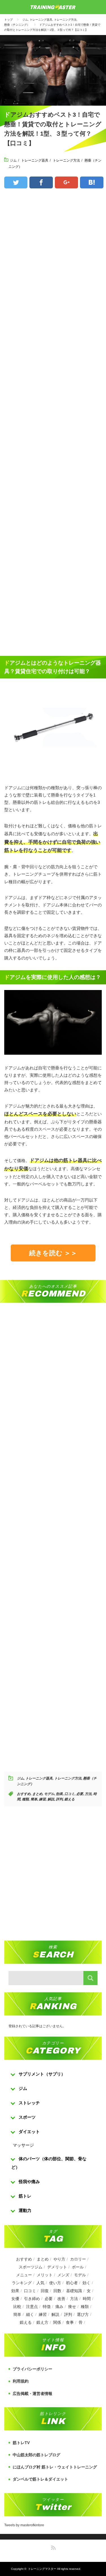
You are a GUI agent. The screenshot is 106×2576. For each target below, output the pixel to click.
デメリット (57, 2267)
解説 (51, 1799)
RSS (53, 2547)
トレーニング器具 (41, 20)
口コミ (70, 1794)
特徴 (47, 2307)
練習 (42, 1799)
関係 (57, 2322)
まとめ (37, 1794)
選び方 (83, 2314)
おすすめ (24, 1794)
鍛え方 (42, 2322)
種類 (25, 1799)
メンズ (63, 2275)
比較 (17, 2307)
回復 (45, 2291)
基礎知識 (74, 2291)
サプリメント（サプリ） (42, 2074)
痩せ (72, 2307)
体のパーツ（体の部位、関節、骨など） (49, 2163)
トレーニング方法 (65, 20)
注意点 (32, 2307)
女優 (15, 2299)
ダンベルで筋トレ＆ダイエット (40, 2479)
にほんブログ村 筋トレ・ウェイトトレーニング (55, 2467)
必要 (80, 1794)
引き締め (32, 2299)
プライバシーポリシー (33, 2369)
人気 (40, 2283)
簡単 (34, 1799)
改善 (61, 2299)
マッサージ (23, 2145)
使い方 (55, 2283)
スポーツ (27, 2117)
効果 (59, 1794)
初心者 (72, 2283)
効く (86, 2283)
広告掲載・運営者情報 (33, 2394)
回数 (57, 2291)
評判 (59, 1799)
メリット (45, 2275)
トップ (8, 20)
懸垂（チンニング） (17, 25)
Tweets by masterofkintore (24, 2525)
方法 (88, 1794)
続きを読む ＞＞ (53, 1253)
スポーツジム (31, 2267)
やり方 (59, 2259)
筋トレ (25, 2196)
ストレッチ (29, 2103)
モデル (49, 1794)
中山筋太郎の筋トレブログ (36, 2455)
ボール (78, 2267)
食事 (70, 2322)
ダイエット (29, 2132)
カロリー (78, 2259)
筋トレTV (21, 2443)
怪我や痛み (29, 2182)
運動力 (25, 2210)
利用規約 (21, 2381)
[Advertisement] (53, 423)
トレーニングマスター (42, 2569)
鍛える (70, 1799)
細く (30, 2314)
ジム (25, 20)
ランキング (22, 2283)
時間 (87, 2299)
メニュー (24, 2275)
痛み (59, 2307)
